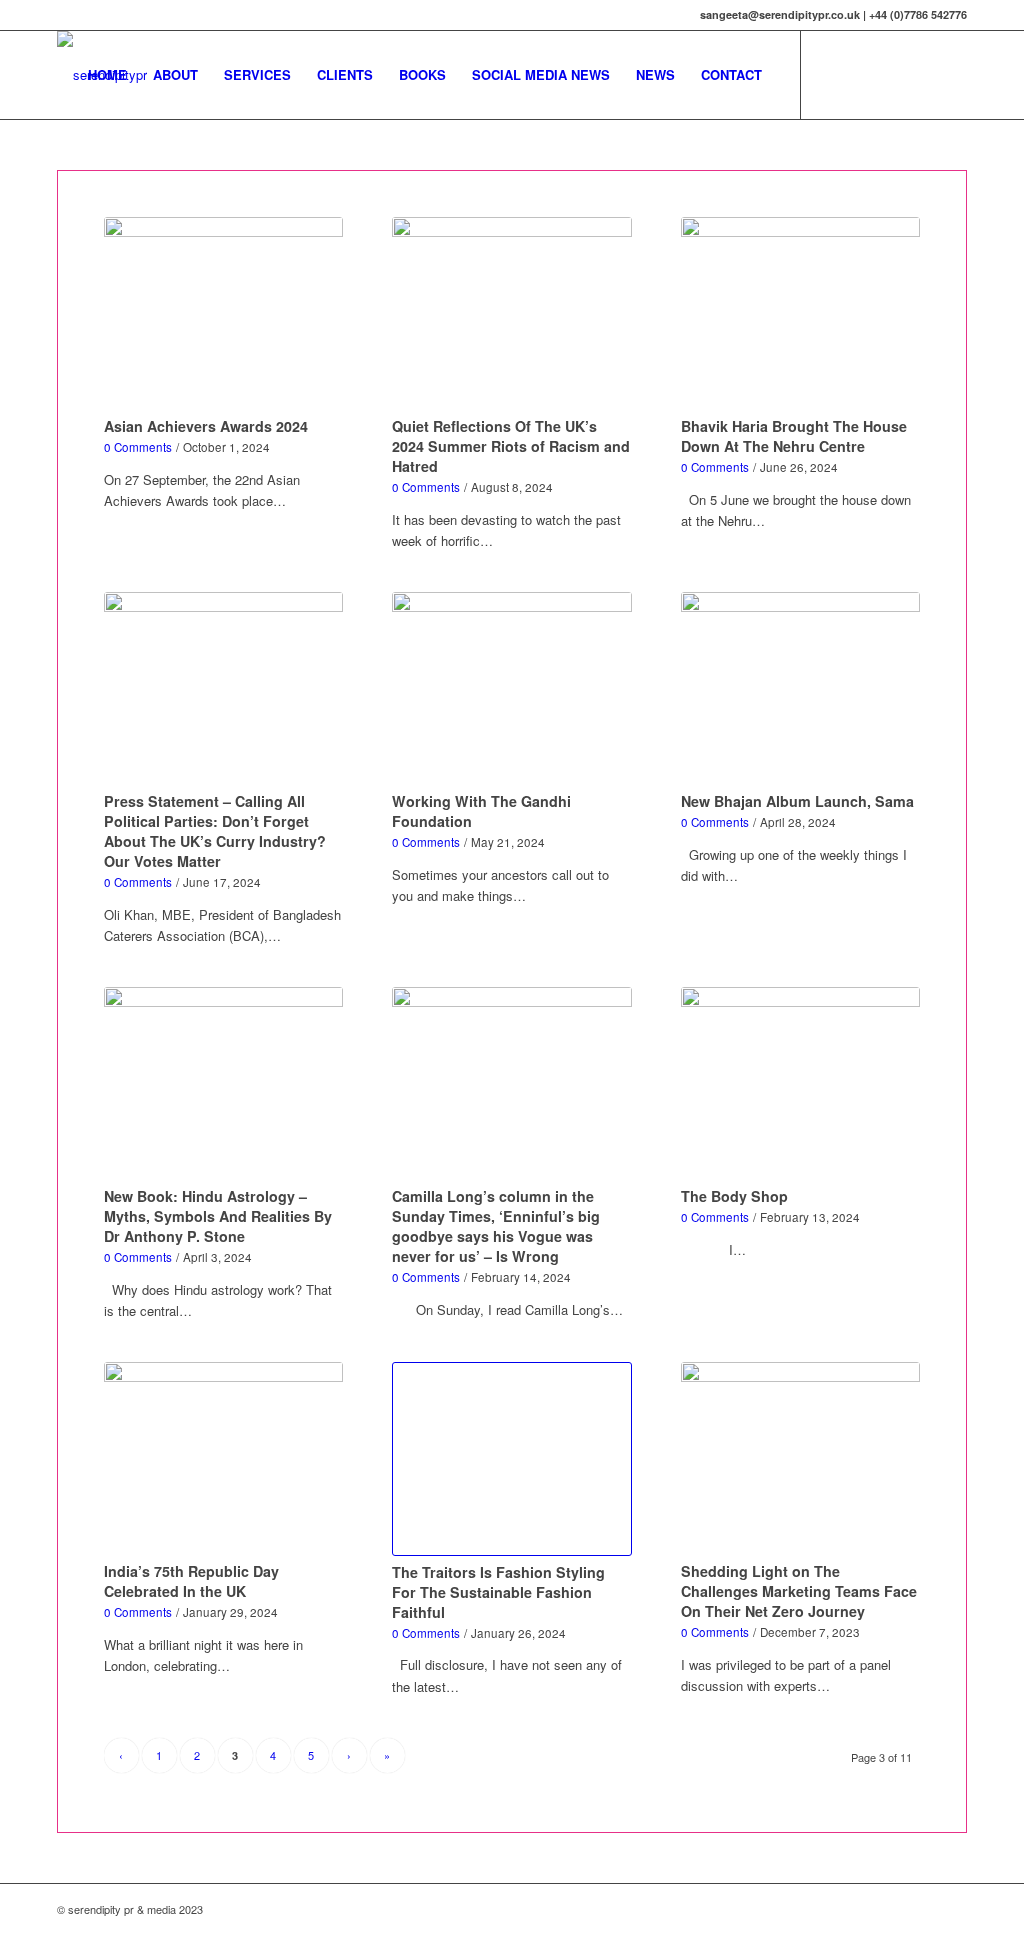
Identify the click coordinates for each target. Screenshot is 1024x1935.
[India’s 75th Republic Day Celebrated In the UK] (224, 1459)
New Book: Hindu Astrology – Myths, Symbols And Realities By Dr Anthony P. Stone (218, 1216)
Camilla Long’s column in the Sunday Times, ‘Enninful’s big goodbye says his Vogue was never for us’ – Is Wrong (496, 1226)
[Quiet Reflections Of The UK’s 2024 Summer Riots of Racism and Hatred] (512, 314)
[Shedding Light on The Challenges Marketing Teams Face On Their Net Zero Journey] (801, 1459)
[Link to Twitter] (832, 74)
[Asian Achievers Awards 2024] (224, 314)
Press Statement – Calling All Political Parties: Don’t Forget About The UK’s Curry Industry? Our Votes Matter (215, 831)
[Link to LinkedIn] (922, 74)
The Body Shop (734, 1196)
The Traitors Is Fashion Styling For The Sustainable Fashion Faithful (498, 1592)
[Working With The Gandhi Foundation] (512, 689)
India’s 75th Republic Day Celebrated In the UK (191, 1581)
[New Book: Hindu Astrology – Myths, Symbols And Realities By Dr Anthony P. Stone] (224, 1084)
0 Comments (138, 447)
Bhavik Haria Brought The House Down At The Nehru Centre (794, 436)
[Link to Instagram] (892, 74)
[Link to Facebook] (862, 74)
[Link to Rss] (952, 74)
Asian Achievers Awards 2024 (206, 426)
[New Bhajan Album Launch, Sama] (801, 689)
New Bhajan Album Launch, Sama (797, 801)
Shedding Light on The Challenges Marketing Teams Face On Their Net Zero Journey (799, 1591)
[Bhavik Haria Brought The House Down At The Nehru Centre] (801, 314)
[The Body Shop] (801, 1084)
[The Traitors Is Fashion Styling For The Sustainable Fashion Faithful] (512, 1459)
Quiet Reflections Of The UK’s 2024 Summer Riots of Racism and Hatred (511, 446)
